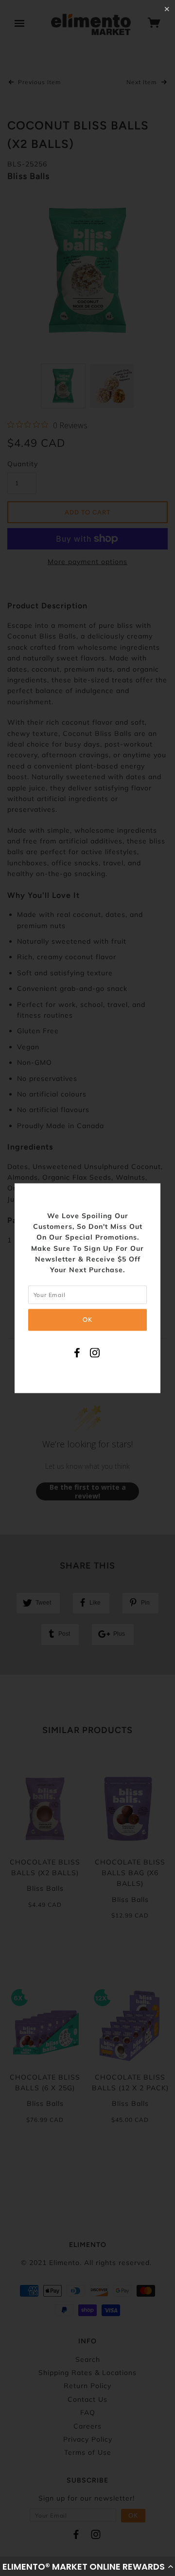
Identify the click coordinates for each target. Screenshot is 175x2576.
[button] (87, 2566)
